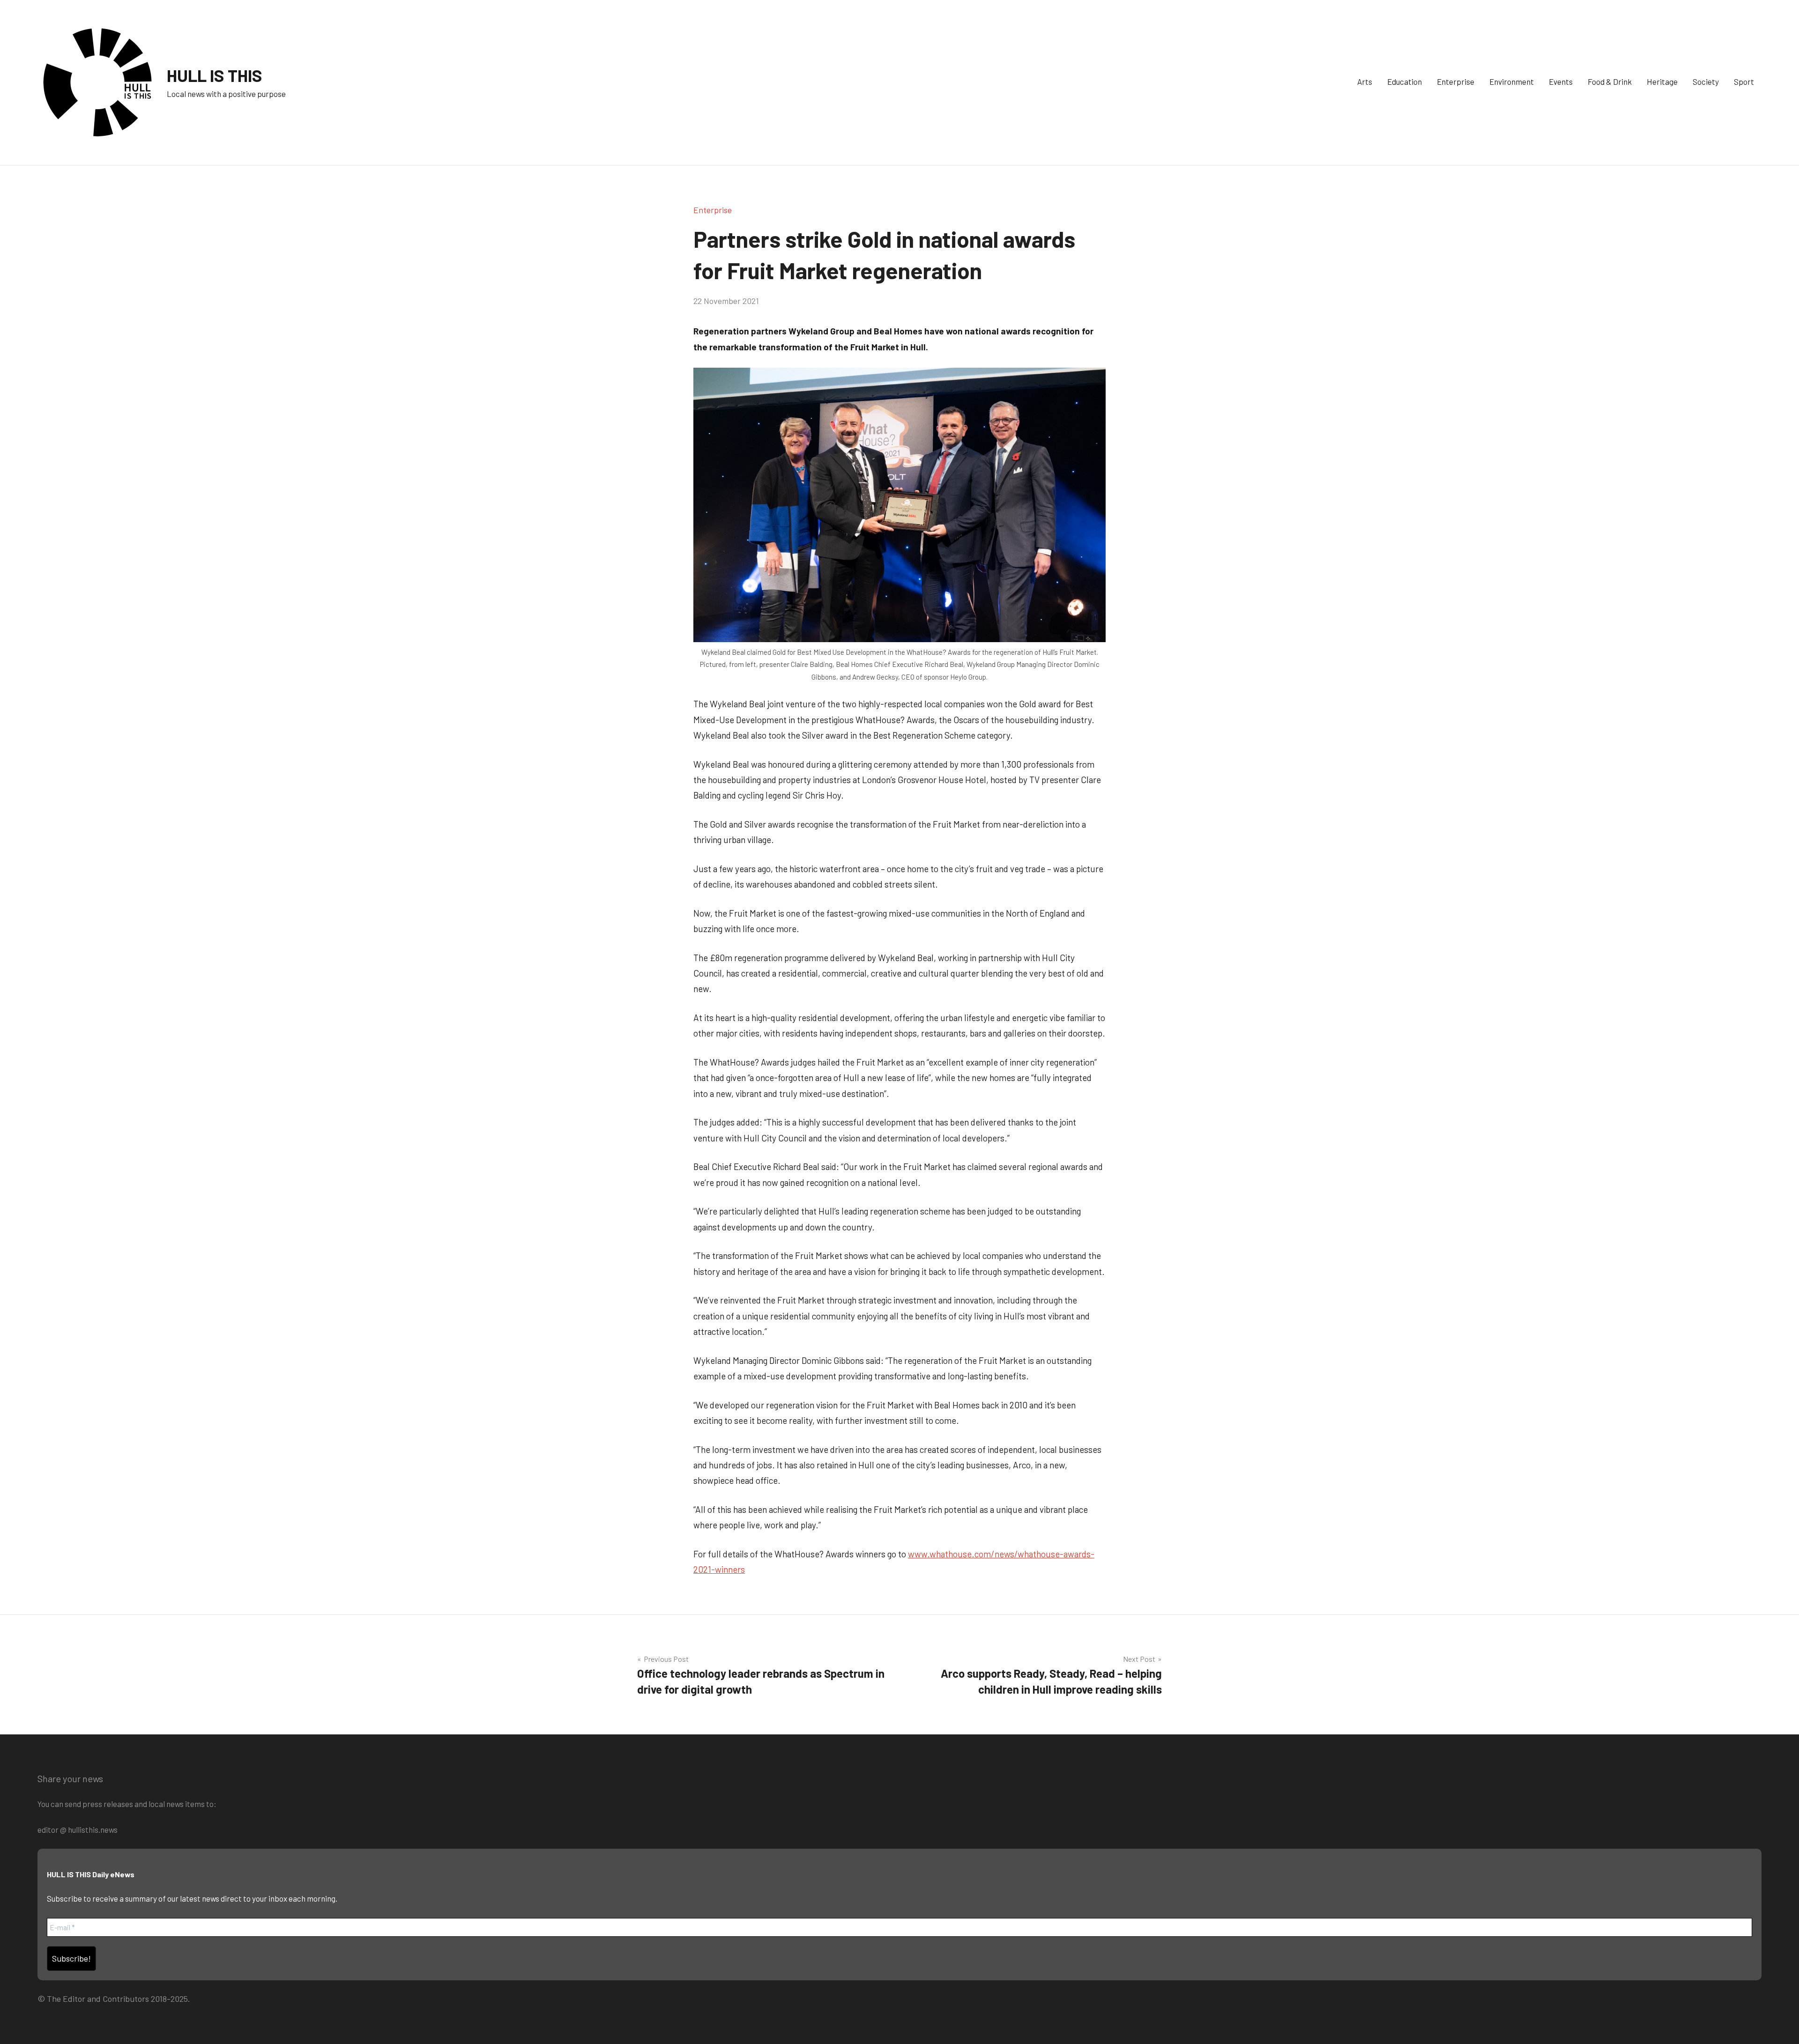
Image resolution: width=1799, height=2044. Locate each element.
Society (1706, 81)
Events (1561, 81)
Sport (1744, 81)
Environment (1512, 81)
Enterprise (1456, 81)
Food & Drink (1610, 81)
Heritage (1662, 81)
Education (1405, 81)
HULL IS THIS (215, 75)
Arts (1365, 81)
